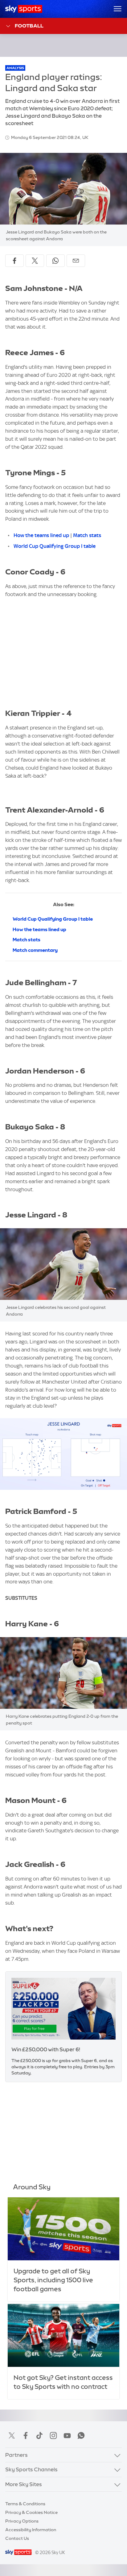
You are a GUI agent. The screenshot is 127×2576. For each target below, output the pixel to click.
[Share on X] (35, 261)
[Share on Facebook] (14, 261)
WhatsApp (81, 2435)
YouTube (67, 2435)
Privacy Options (22, 2521)
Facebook (26, 2435)
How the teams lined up (41, 535)
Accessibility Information (31, 2530)
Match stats (87, 535)
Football (29, 26)
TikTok (39, 2435)
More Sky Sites (24, 2484)
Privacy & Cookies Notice (31, 2512)
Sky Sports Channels (31, 2469)
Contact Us (17, 2538)
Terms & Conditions (25, 2504)
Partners (16, 2455)
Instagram (53, 2435)
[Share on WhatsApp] (55, 261)
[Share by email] (76, 261)
